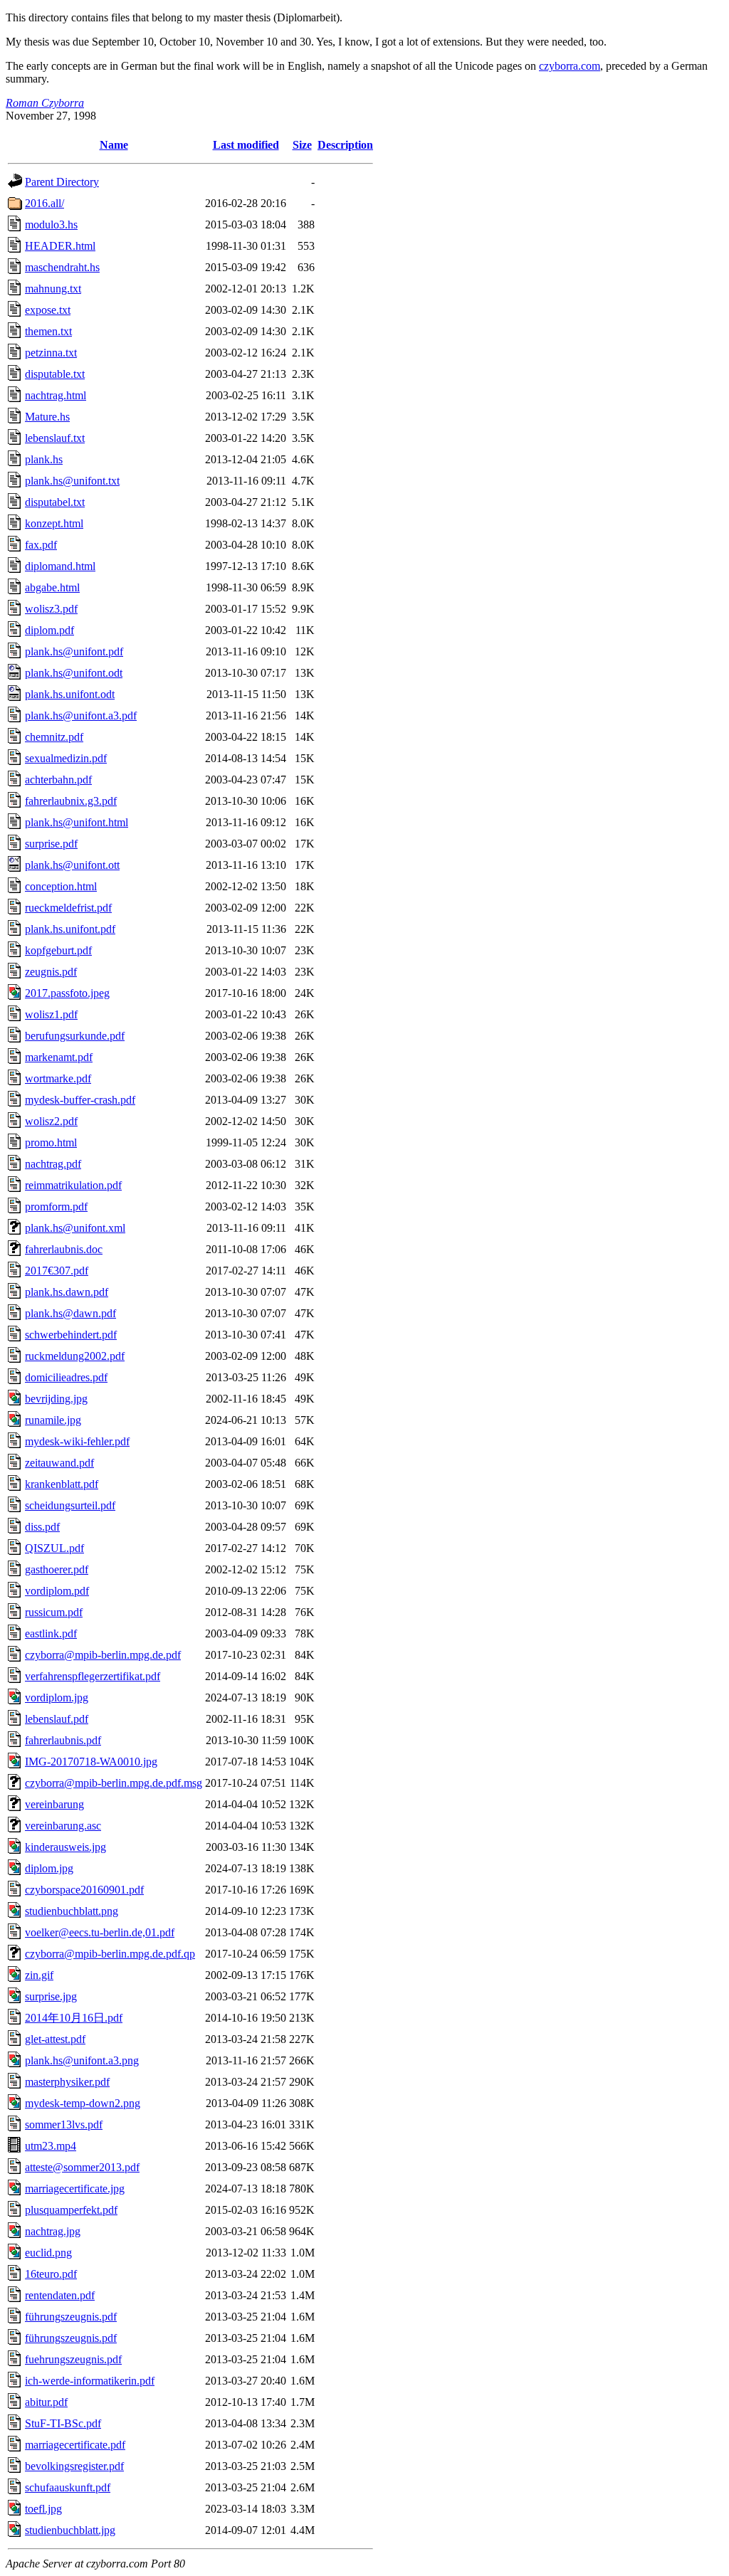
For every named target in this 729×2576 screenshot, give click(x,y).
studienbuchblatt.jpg (70, 2530)
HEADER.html (60, 246)
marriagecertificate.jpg (75, 2189)
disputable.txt (55, 374)
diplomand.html (60, 566)
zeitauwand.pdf (59, 1463)
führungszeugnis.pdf (71, 2317)
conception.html (61, 886)
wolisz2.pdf (51, 1121)
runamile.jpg (53, 1420)
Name (114, 145)
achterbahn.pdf (58, 780)
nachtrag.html (56, 395)
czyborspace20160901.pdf (84, 1890)
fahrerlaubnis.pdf (63, 1740)
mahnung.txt (53, 289)
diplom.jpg (49, 1868)
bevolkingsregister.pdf (74, 2466)
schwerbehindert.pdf (71, 1335)
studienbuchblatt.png (72, 1911)
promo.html (51, 1142)
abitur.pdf (46, 2402)
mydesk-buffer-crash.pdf (80, 1100)
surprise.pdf (51, 844)
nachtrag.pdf (53, 1164)
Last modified (246, 145)
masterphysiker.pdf (67, 2082)
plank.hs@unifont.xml (75, 1228)
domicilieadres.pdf (66, 1377)
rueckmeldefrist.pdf (68, 908)
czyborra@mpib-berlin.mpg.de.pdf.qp (110, 1954)
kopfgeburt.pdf (58, 950)
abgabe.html (52, 587)
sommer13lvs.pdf (64, 2124)
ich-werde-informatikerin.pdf (90, 2381)
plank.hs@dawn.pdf (70, 1313)
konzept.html (54, 523)
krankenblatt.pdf (62, 1484)
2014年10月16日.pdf (74, 2018)
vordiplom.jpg (57, 1698)
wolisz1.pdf (51, 1014)
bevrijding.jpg (56, 1399)
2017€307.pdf (57, 1271)
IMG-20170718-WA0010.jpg (91, 1762)
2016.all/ (44, 203)
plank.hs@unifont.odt (74, 673)
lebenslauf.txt (55, 438)
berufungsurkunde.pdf (75, 1036)
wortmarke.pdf (58, 1078)
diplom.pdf (49, 630)
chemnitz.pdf (54, 737)
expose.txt (48, 310)
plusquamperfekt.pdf (71, 2210)
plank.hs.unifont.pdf (70, 929)
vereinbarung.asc (63, 1826)
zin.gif (39, 1975)
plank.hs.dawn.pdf (67, 1292)
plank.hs (44, 459)
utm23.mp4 (51, 2146)
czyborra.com (570, 66)
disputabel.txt (55, 502)
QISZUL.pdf (54, 1548)
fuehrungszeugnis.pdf (73, 2359)
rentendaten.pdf (60, 2295)
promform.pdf (56, 1207)
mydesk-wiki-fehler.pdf (77, 1441)
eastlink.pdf (51, 1633)
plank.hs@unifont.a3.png (82, 2060)
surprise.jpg (51, 1996)
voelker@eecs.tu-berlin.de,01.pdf (100, 1932)
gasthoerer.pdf (57, 1569)
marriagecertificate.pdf (75, 2445)
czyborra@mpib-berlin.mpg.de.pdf (103, 1655)
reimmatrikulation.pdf (73, 1185)
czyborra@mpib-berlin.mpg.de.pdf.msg (114, 1783)
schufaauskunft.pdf (68, 2487)
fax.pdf (41, 545)
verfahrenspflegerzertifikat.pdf (93, 1676)
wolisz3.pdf (51, 609)
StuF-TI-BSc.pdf (63, 2423)
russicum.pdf (54, 1612)
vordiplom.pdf (57, 1591)
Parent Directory (62, 182)
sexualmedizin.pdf (66, 758)
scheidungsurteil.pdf (70, 1505)
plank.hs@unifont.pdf (74, 651)
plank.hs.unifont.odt (70, 694)
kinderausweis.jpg (65, 1847)
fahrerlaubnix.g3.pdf (71, 801)
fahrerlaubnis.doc (64, 1249)
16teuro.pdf (51, 2274)
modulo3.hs (51, 225)
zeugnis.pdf (51, 972)
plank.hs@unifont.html (77, 822)
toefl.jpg (43, 2509)
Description (345, 145)
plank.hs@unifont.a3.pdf (81, 716)
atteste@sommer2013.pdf (82, 2167)
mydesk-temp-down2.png (83, 2103)
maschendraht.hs (62, 267)
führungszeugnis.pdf (71, 2338)
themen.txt (48, 331)
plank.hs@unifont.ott (72, 865)
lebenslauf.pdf (57, 1719)
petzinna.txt (51, 353)
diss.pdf (42, 1527)
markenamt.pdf (59, 1057)
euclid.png (48, 2253)
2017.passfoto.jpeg (67, 993)
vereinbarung (54, 1804)
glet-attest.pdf (55, 2039)
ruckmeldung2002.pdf (75, 1356)
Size (302, 145)
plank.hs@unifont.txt (72, 481)
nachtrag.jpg (53, 2231)
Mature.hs (47, 417)
